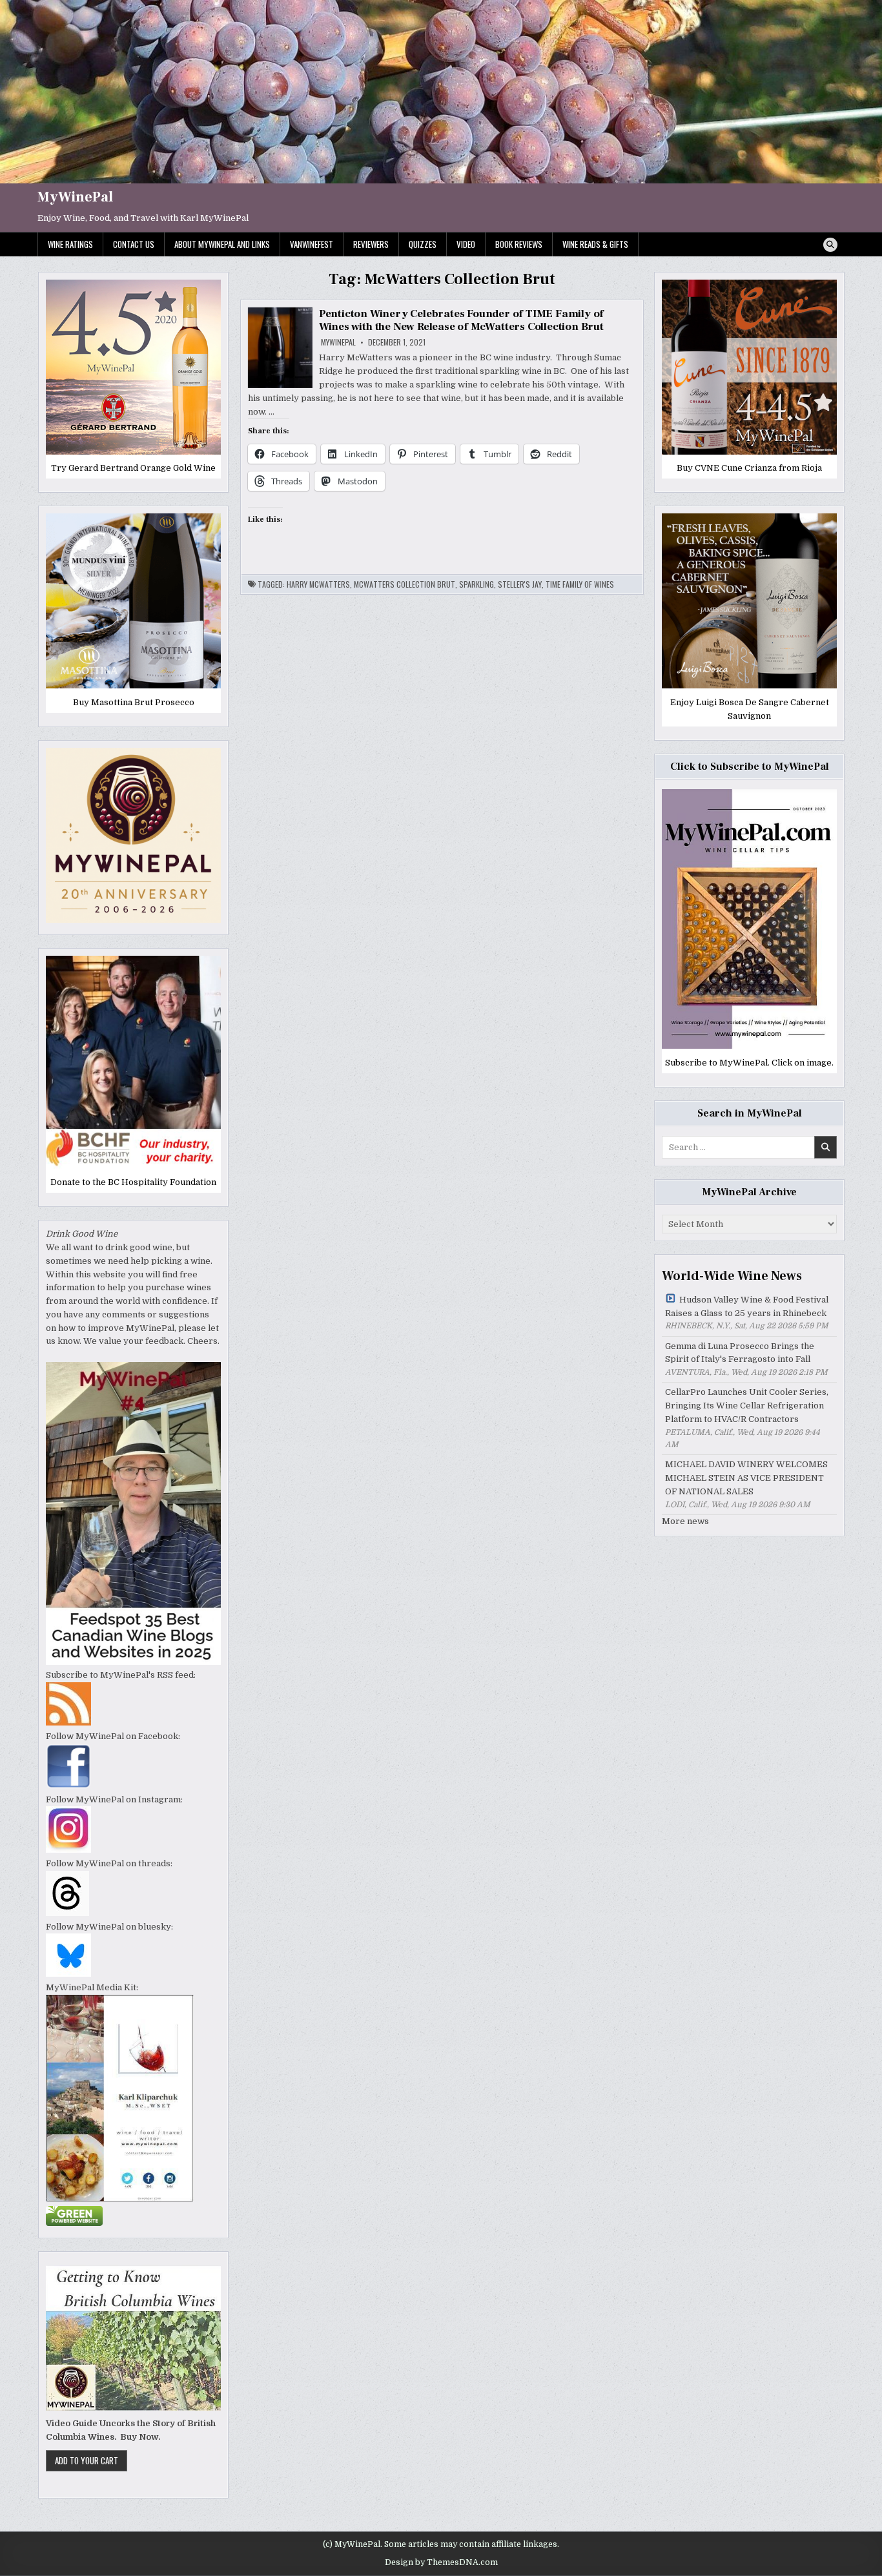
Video (466, 244)
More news (685, 1521)
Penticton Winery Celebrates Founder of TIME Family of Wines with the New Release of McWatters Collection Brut (461, 320)
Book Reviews (519, 244)
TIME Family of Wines (580, 584)
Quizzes (423, 244)
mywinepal (338, 342)
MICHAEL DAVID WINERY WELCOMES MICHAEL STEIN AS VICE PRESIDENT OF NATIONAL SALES (746, 1478)
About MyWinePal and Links (222, 244)
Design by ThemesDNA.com (441, 2562)
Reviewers (371, 244)
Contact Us (134, 244)
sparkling (477, 584)
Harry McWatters (318, 584)
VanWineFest (312, 244)
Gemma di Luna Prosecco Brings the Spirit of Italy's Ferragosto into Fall (740, 1353)
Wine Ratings (70, 244)
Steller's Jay (520, 584)
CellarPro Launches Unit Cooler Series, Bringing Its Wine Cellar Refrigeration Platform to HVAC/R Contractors (747, 1406)
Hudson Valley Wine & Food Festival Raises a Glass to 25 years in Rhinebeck (747, 1306)
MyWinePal (75, 197)
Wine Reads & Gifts (595, 244)
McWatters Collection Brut (405, 584)
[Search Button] (830, 245)
